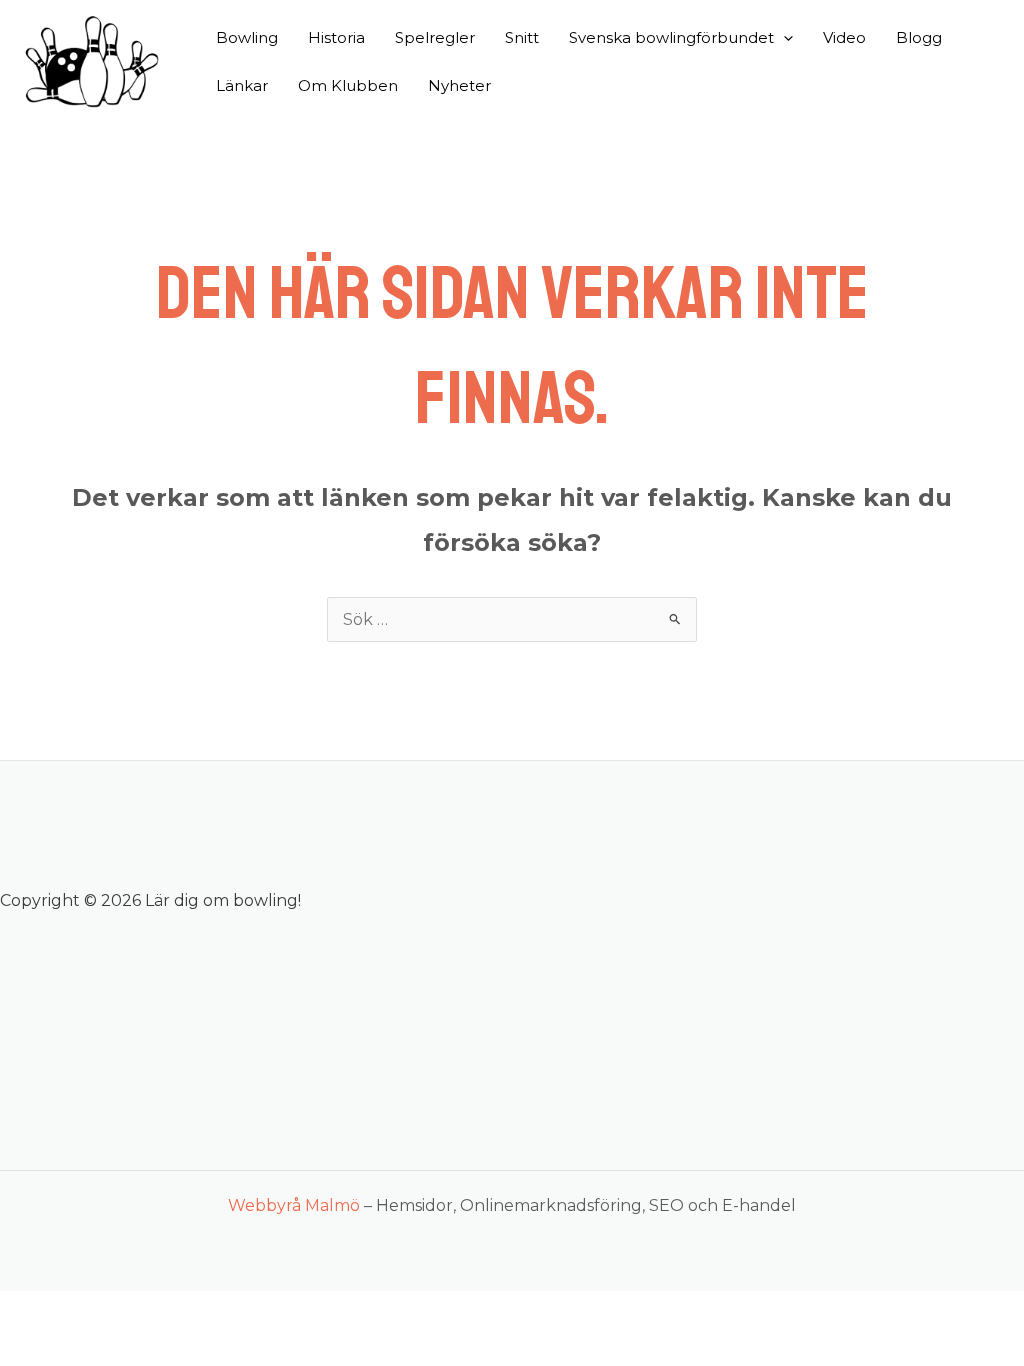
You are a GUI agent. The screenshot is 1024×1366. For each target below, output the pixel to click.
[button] (783, 38)
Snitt (522, 37)
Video (844, 37)
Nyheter (459, 85)
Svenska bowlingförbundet (671, 37)
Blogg (919, 37)
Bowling (247, 37)
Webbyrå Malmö (294, 1205)
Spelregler (435, 37)
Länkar (242, 85)
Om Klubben (348, 85)
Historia (336, 37)
